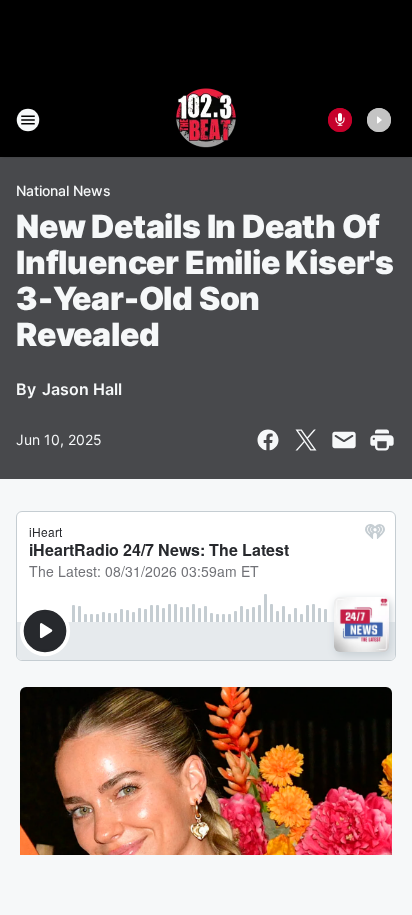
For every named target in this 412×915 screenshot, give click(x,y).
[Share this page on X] (306, 440)
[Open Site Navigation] (28, 120)
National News (63, 190)
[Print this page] (382, 440)
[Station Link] (206, 120)
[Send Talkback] (340, 120)
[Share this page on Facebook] (268, 440)
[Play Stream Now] (379, 120)
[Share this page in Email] (344, 440)
